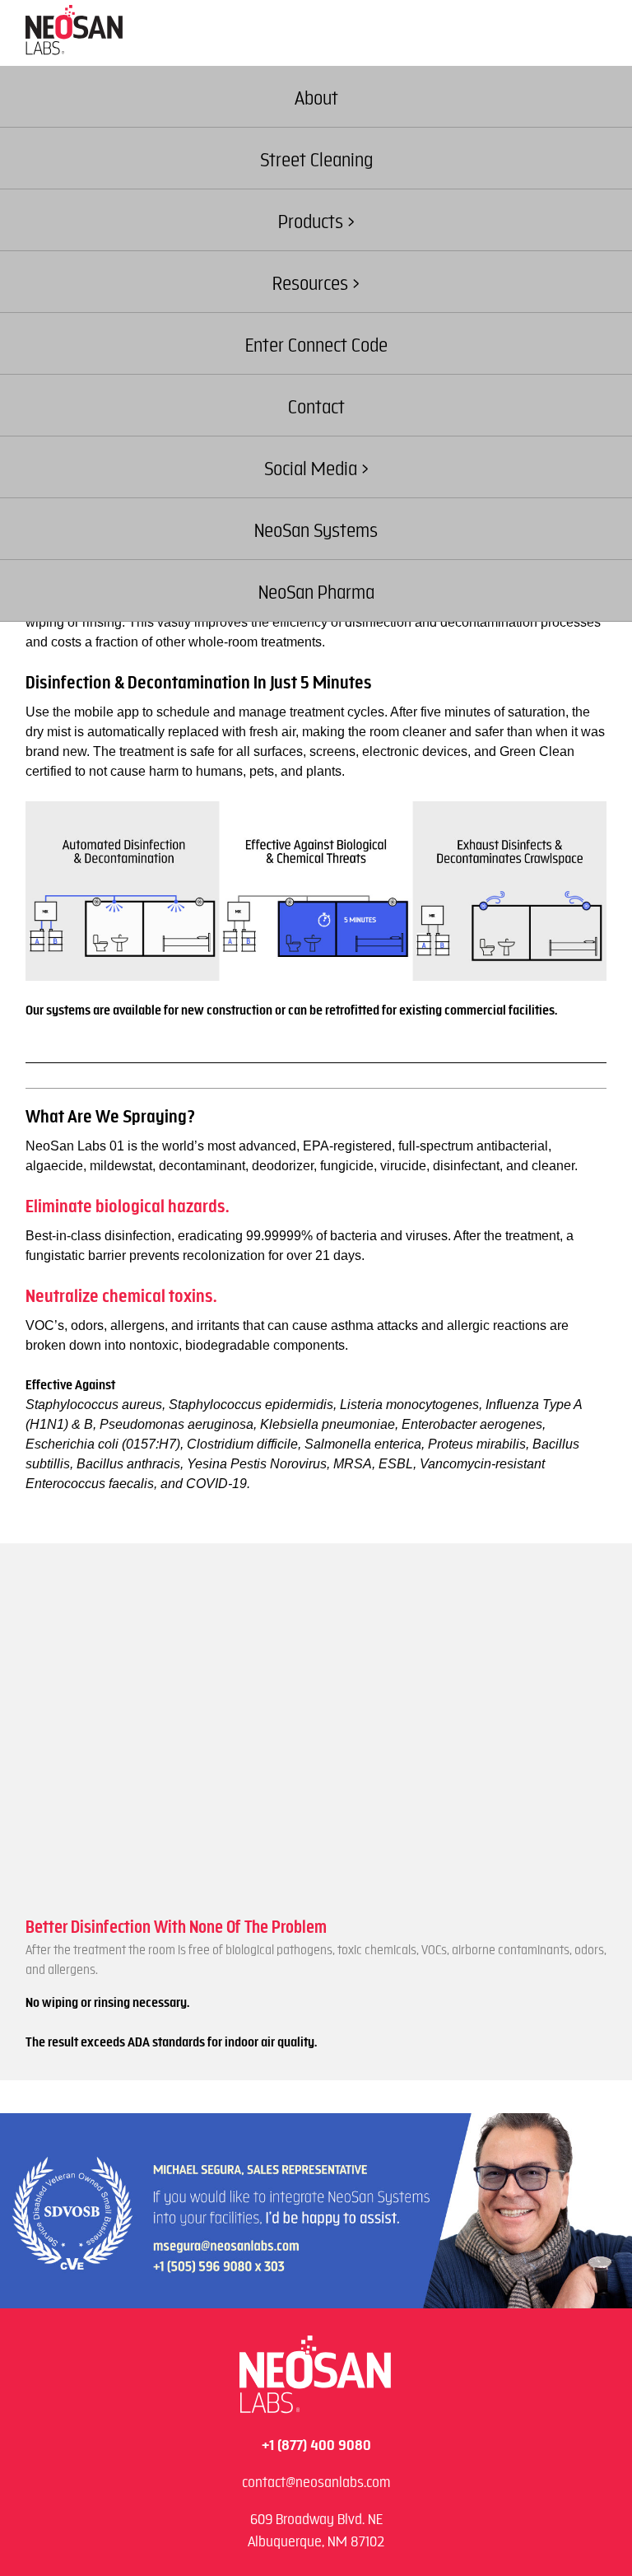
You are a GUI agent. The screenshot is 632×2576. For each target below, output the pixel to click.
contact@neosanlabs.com (316, 2482)
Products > (316, 222)
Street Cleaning (316, 160)
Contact (316, 407)
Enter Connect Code (316, 345)
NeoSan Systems (316, 531)
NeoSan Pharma (316, 593)
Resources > (316, 284)
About (316, 98)
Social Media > (316, 469)
